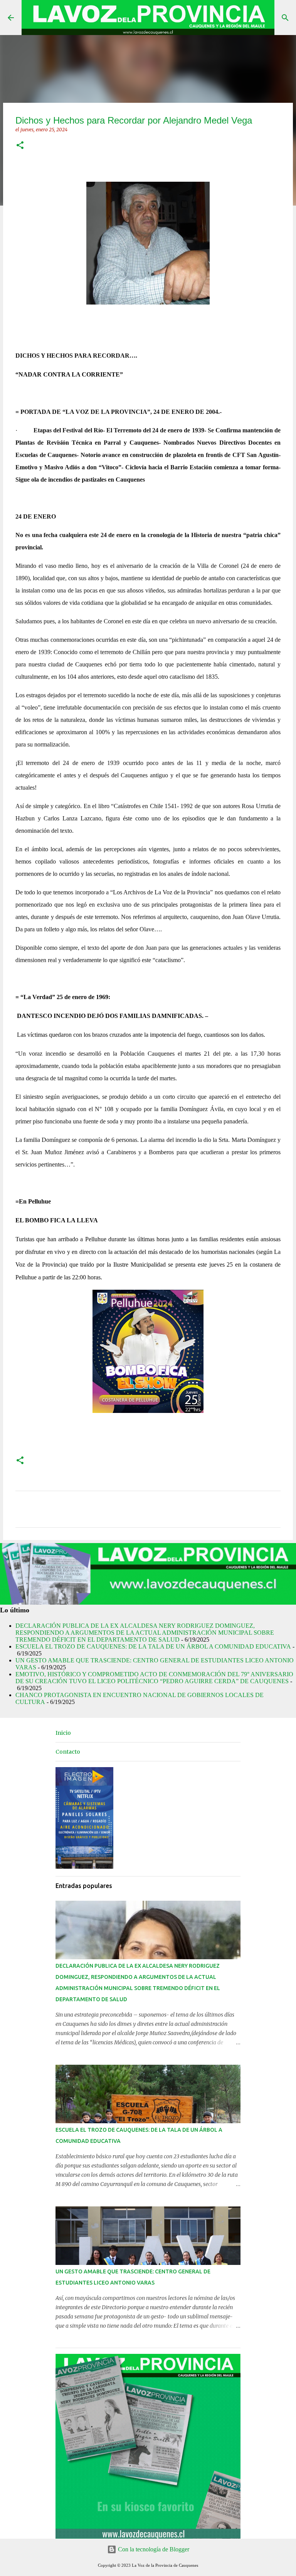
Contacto (68, 1752)
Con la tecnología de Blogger (153, 2549)
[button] (20, 146)
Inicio (63, 1733)
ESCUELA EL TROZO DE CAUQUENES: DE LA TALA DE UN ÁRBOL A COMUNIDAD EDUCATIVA (153, 1646)
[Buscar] (285, 18)
